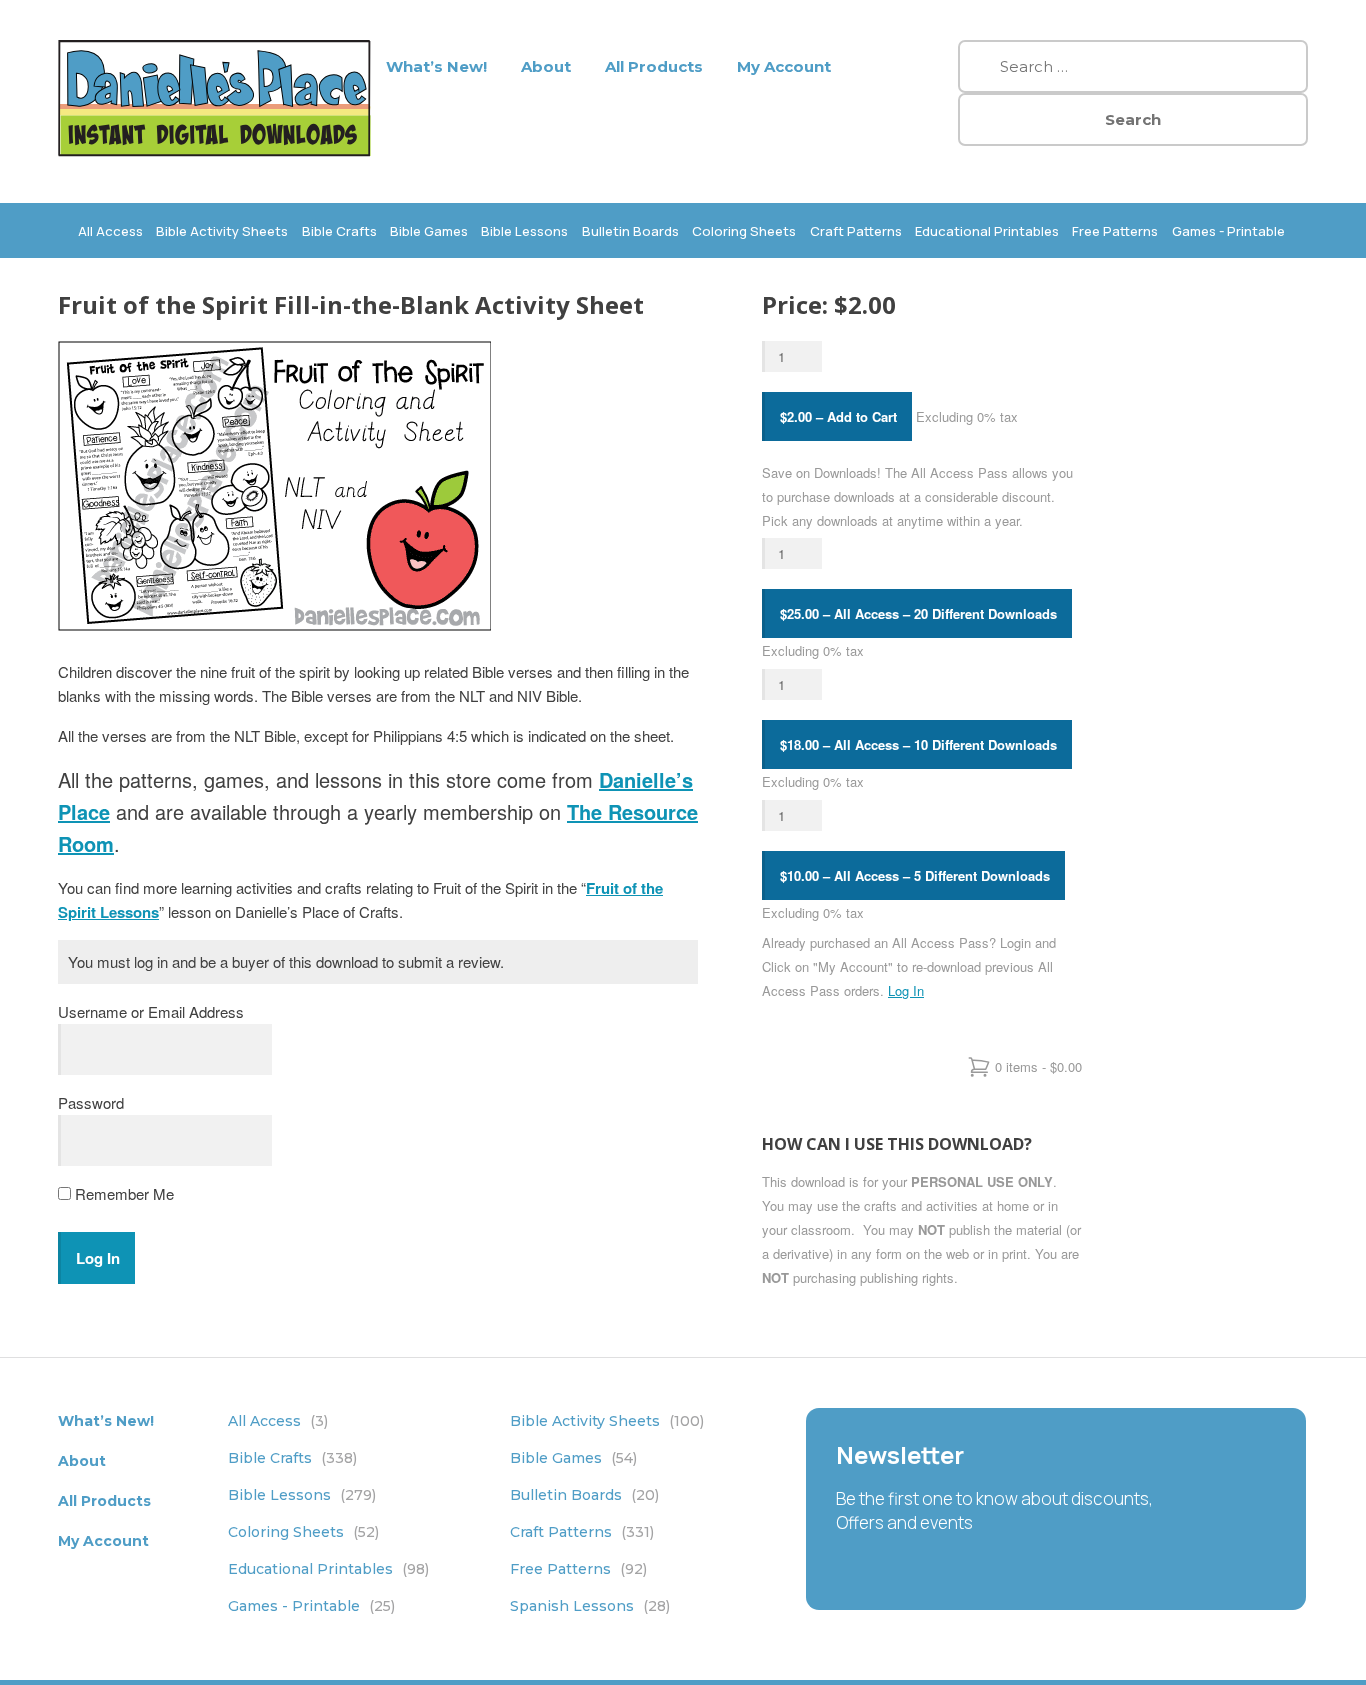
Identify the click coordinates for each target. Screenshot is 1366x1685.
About (546, 66)
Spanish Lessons (590, 1606)
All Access (110, 231)
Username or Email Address (151, 1011)
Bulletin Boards (630, 231)
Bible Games (429, 231)
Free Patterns (1115, 231)
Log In (906, 990)
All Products (654, 66)
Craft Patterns (856, 231)
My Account (784, 66)
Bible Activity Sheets (222, 231)
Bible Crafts (339, 231)
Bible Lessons (524, 231)
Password (91, 1102)
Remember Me (122, 1193)
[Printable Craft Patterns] (214, 150)
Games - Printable (1228, 231)
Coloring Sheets (744, 231)
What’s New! (436, 66)
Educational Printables (987, 231)
